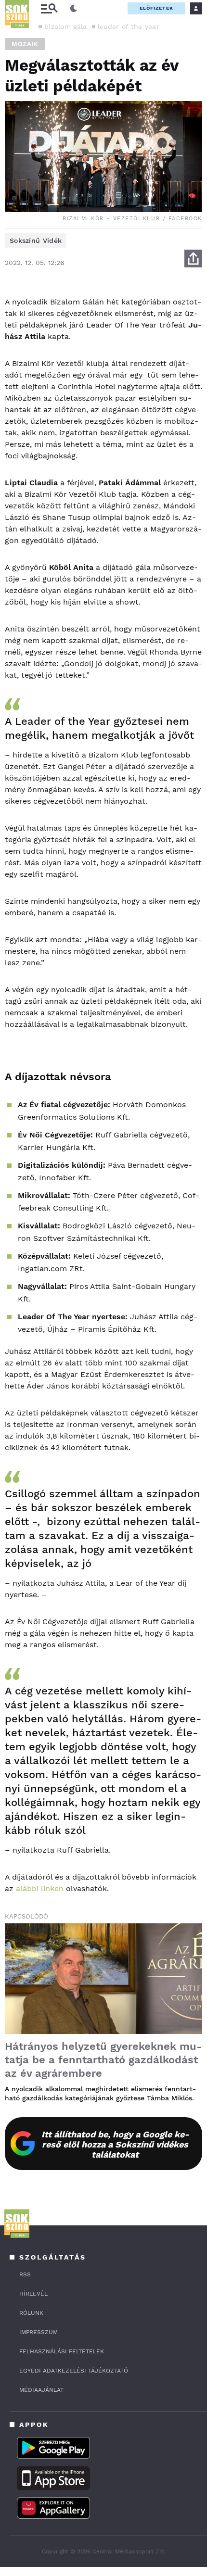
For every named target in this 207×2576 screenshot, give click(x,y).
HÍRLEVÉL (33, 2294)
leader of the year (129, 26)
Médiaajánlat (41, 2390)
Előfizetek (156, 8)
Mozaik (25, 44)
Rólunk (31, 2313)
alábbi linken (40, 1888)
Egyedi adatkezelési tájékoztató (74, 2371)
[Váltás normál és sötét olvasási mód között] (74, 9)
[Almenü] (49, 8)
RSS (25, 2274)
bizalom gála (66, 26)
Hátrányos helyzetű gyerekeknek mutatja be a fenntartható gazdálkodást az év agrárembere (103, 2060)
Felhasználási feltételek (62, 2351)
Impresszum (39, 2332)
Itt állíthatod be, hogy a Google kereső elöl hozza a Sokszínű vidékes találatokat (115, 2144)
